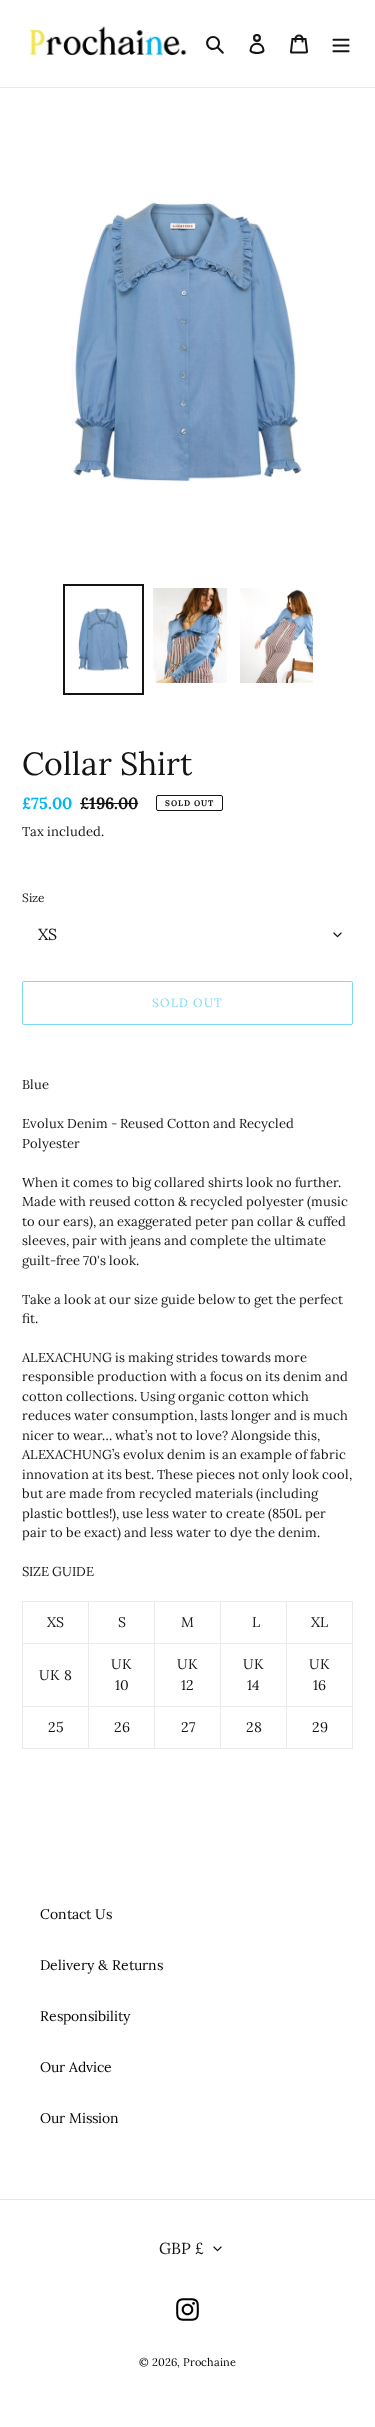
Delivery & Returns (101, 1965)
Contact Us (76, 1914)
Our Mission (79, 2118)
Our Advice (76, 2067)
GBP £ (181, 2248)
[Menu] (341, 44)
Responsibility (85, 2016)
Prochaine (209, 2362)
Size (33, 897)
